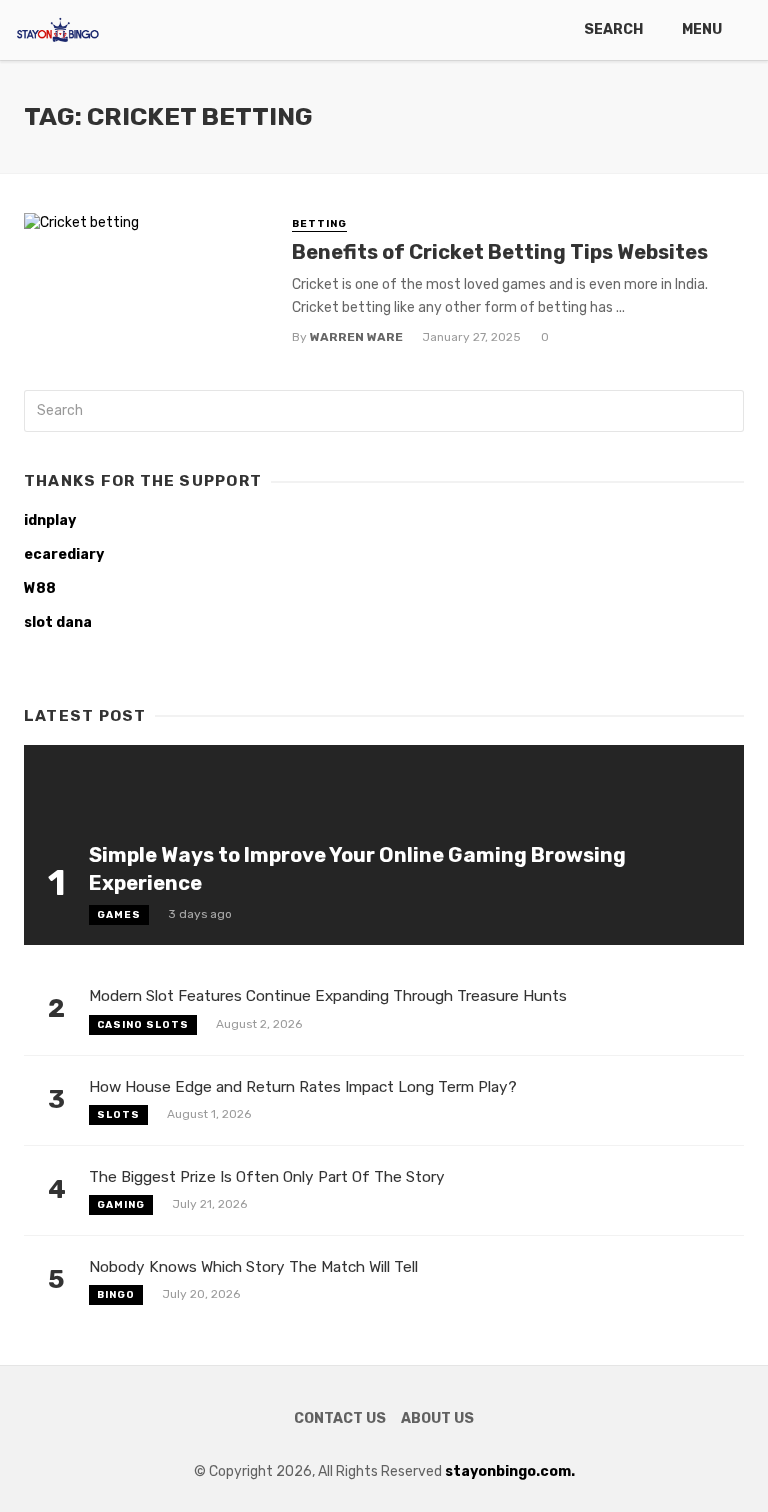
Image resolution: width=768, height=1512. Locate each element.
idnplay (50, 520)
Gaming (121, 1205)
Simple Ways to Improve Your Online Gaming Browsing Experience (357, 869)
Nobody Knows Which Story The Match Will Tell (253, 1267)
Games (119, 915)
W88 (40, 588)
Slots (118, 1115)
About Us (437, 1418)
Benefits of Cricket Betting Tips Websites (500, 252)
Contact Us (340, 1418)
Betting (319, 224)
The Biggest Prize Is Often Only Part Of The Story (267, 1177)
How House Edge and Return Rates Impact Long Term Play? (303, 1087)
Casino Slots (143, 1025)
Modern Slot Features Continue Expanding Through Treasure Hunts (328, 996)
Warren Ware (356, 337)
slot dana (58, 622)
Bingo (116, 1295)
